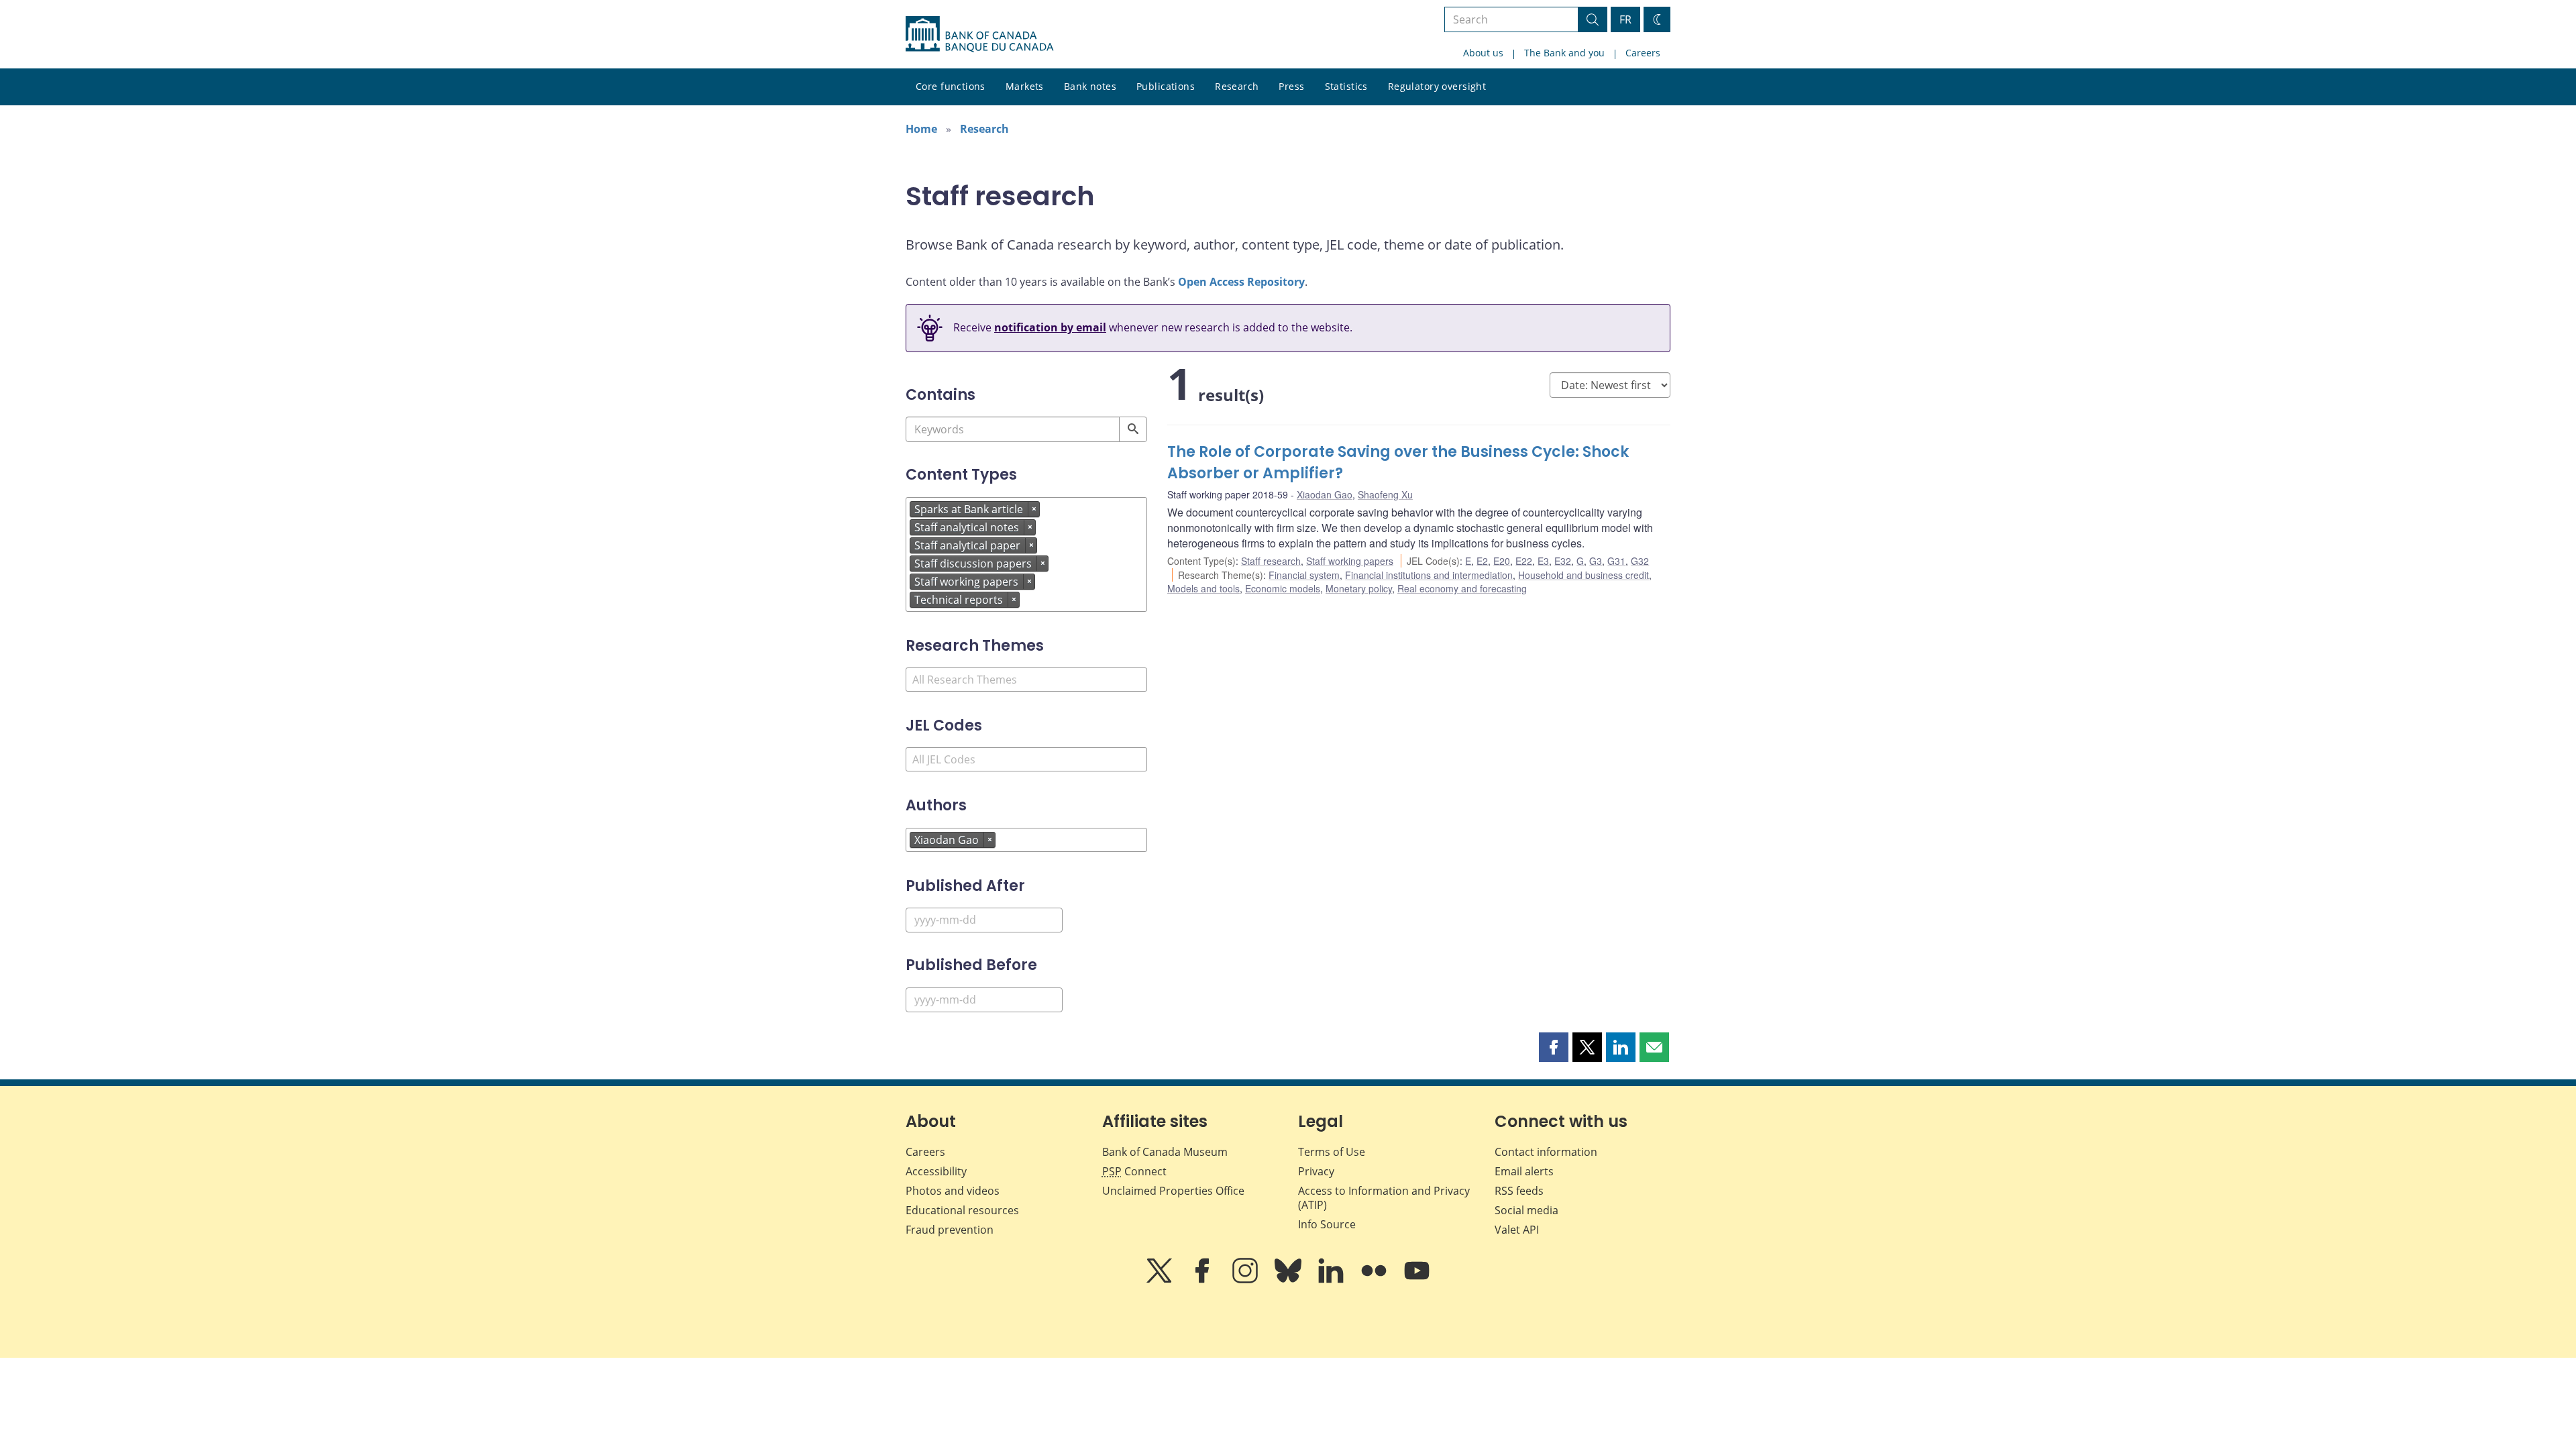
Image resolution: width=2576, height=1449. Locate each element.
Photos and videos (953, 1191)
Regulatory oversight (1437, 86)
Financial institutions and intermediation (1429, 575)
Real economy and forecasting (1462, 588)
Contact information (1546, 1152)
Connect (1134, 1171)
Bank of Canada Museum (1165, 1152)
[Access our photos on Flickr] (1375, 1280)
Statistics (1346, 86)
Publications (1166, 86)
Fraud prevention (950, 1230)
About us (1483, 53)
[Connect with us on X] (1161, 1280)
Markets (1025, 86)
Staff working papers (1350, 561)
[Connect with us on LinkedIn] (1332, 1280)
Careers (1643, 53)
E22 (1524, 561)
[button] (1554, 1047)
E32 (1563, 561)
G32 (1640, 561)
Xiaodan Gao (1325, 494)
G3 (1596, 561)
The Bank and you (1564, 53)
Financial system (1304, 575)
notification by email (1050, 327)
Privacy (1316, 1171)
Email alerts (1524, 1171)
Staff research (1271, 561)
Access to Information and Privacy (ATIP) (1384, 1198)
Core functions (951, 86)
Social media (1526, 1210)
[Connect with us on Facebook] (1203, 1280)
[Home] (979, 34)
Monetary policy (1359, 588)
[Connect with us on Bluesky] (1289, 1280)
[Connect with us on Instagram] (1246, 1280)
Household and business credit (1584, 575)
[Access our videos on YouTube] (1417, 1280)
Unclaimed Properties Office (1173, 1191)
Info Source (1327, 1224)
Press (1291, 86)
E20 (1502, 561)
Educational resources (962, 1210)
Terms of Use (1332, 1152)
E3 (1543, 561)
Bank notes (1090, 86)
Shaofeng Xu (1385, 494)
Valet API (1517, 1230)
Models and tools (1203, 588)
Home (921, 129)
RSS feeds (1519, 1191)
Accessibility (936, 1171)
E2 (1482, 561)
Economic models (1283, 588)
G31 (1616, 561)
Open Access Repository (1241, 282)
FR (1625, 19)
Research (1237, 86)
